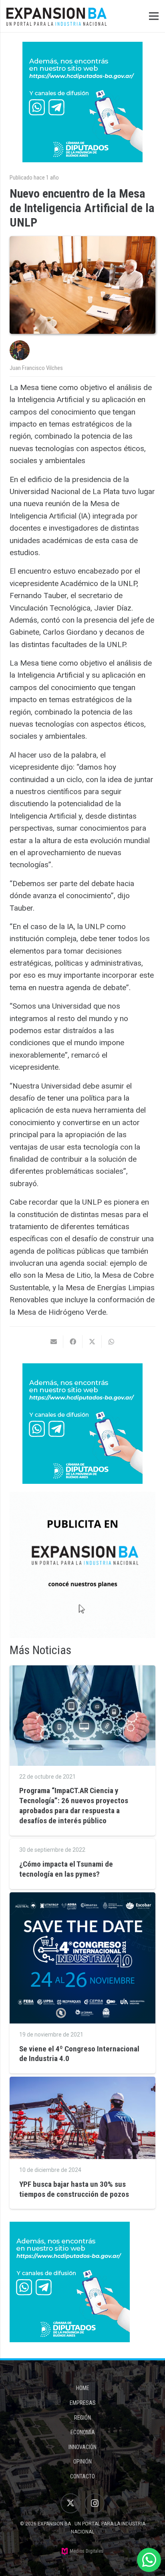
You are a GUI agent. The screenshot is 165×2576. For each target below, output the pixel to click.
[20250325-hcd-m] (82, 102)
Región (82, 2418)
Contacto (82, 2476)
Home (83, 2388)
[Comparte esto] (73, 1342)
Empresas (83, 2403)
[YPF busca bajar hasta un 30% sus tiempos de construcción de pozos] (82, 2082)
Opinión (82, 2462)
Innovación (82, 2447)
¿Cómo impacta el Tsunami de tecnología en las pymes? (66, 1869)
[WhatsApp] (149, 2560)
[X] (70, 2503)
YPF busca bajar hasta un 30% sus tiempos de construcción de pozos (74, 2189)
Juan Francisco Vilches (36, 368)
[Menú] (154, 16)
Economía (83, 2432)
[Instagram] (95, 2503)
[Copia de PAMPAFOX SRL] (82, 1565)
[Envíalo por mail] (54, 1342)
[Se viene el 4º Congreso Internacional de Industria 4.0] (82, 1898)
